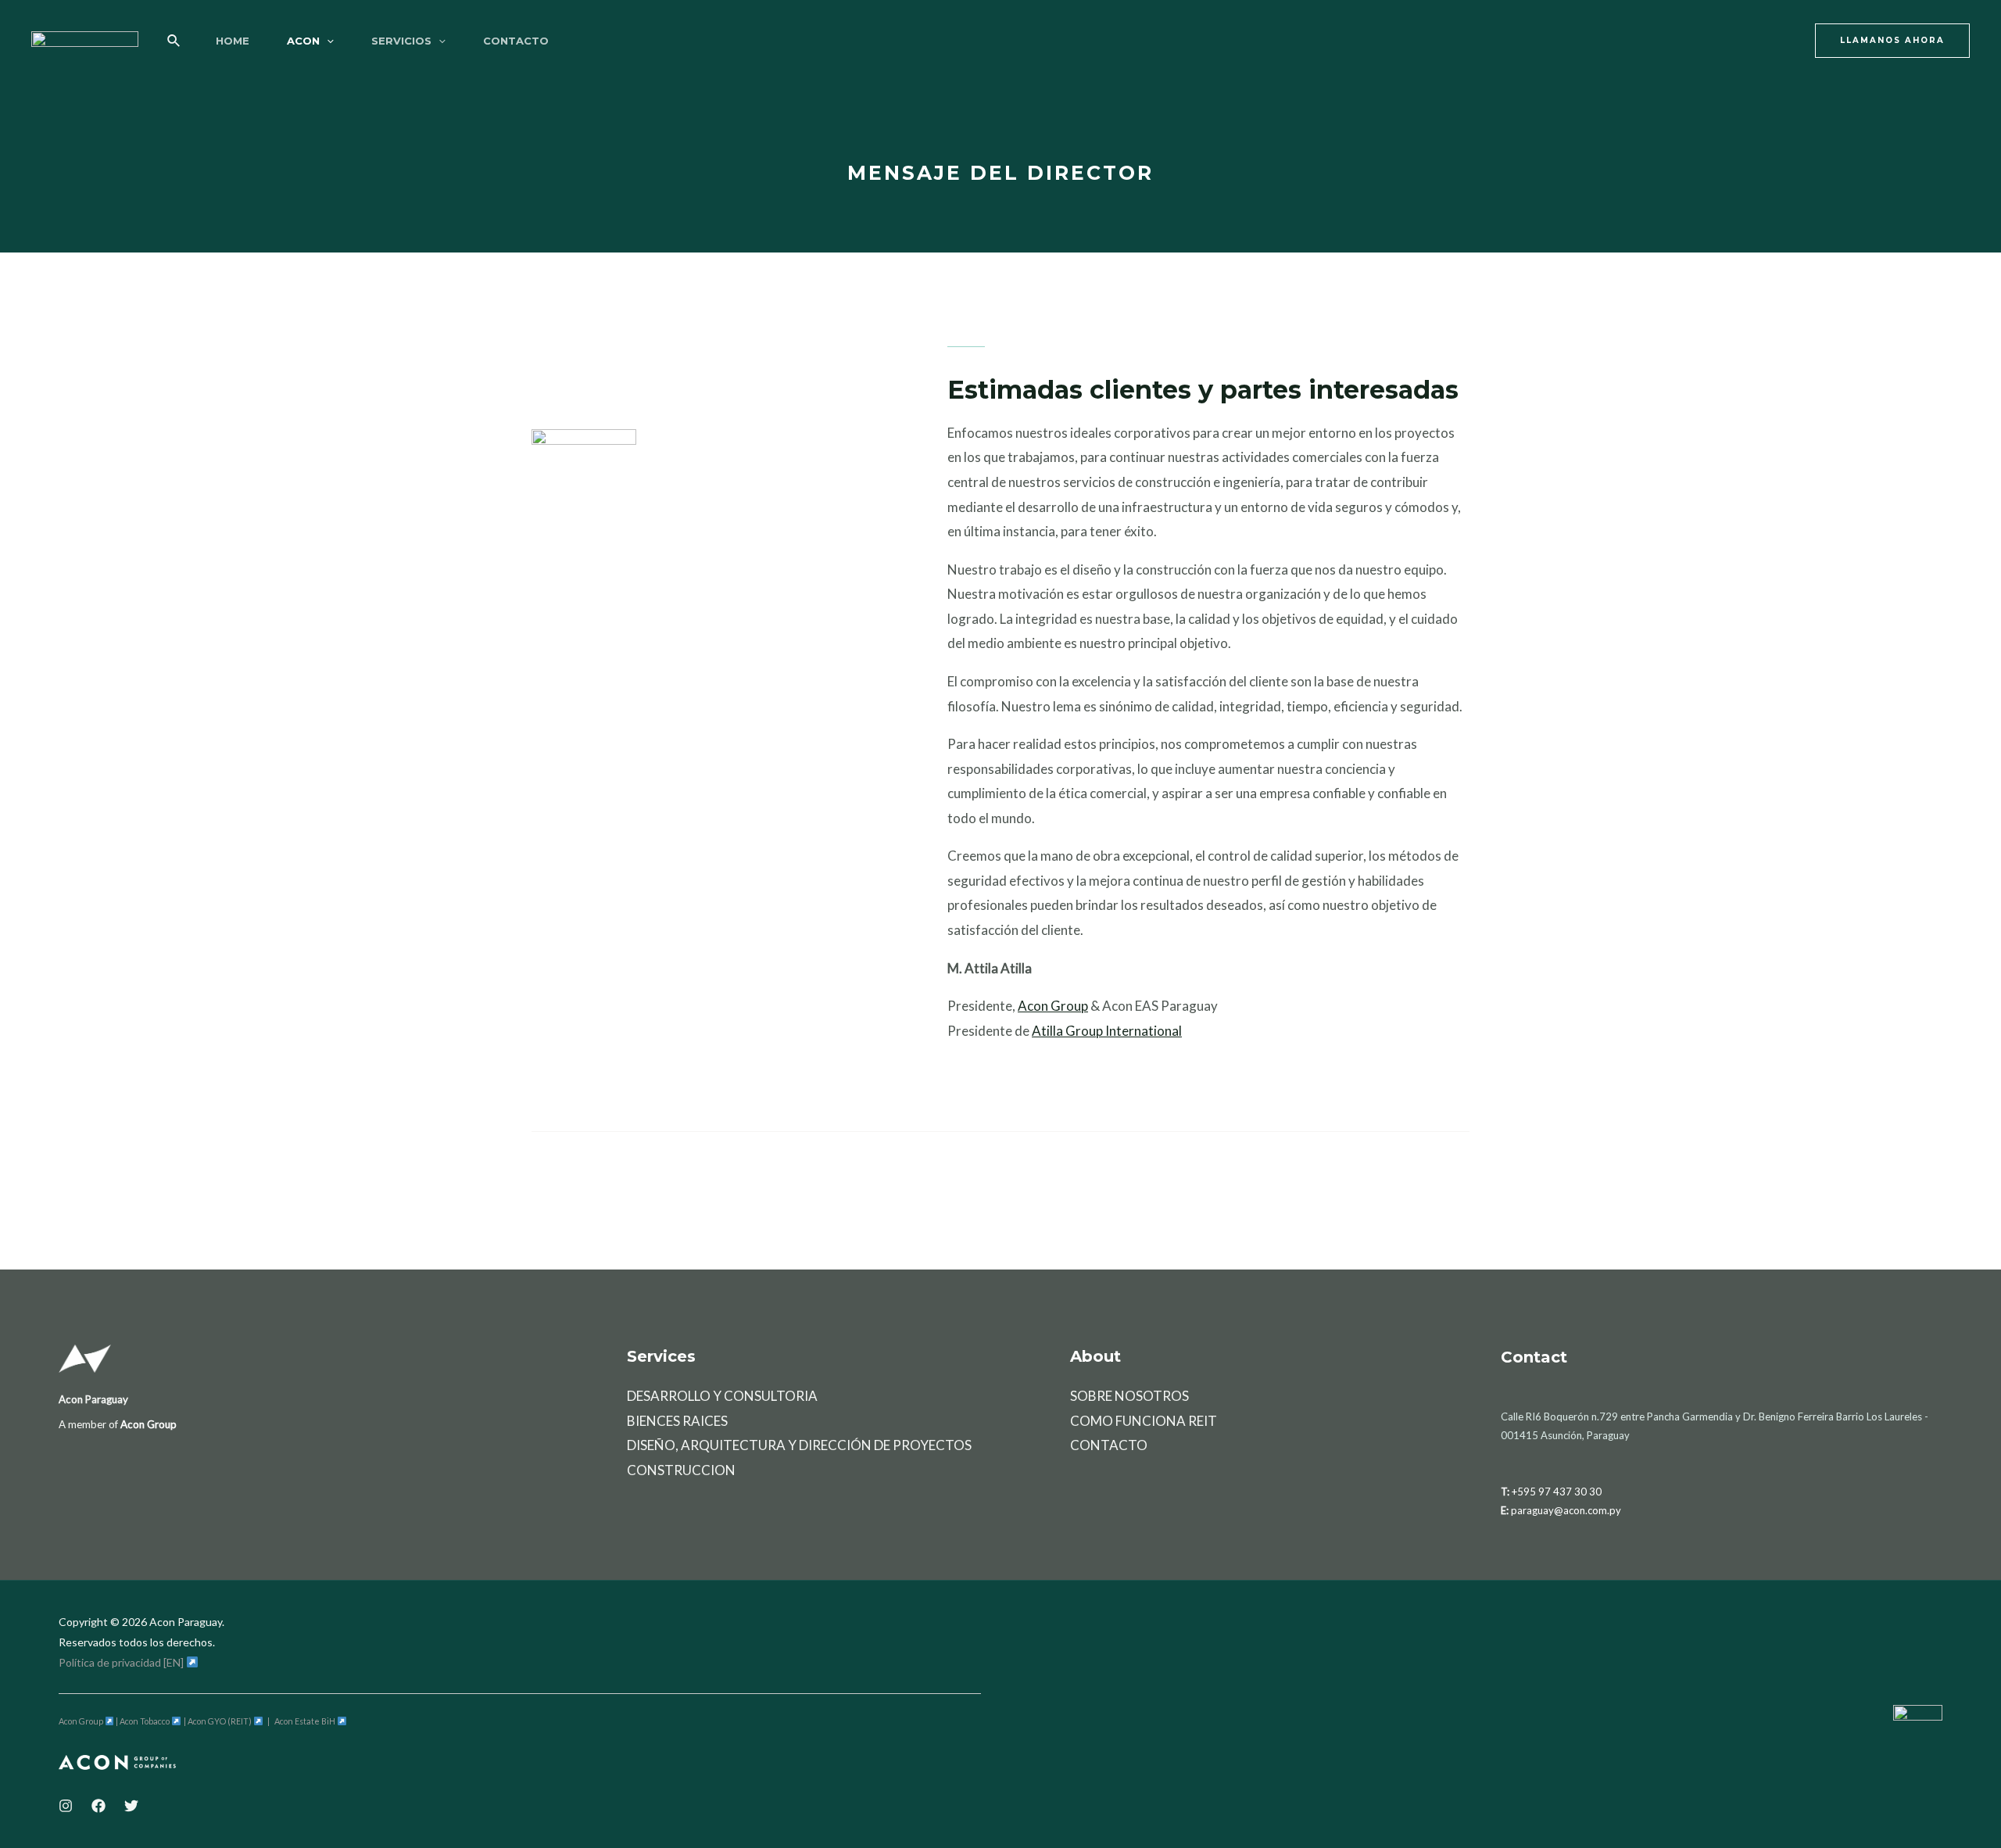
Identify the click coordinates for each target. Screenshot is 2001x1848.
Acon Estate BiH (306, 1721)
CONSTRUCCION (681, 1470)
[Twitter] (131, 1806)
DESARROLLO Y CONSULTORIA (722, 1396)
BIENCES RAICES (677, 1421)
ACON (303, 41)
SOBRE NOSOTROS (1129, 1396)
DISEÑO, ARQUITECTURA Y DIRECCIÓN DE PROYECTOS (799, 1445)
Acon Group (1053, 1006)
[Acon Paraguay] (85, 39)
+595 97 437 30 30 (1557, 1492)
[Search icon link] (174, 41)
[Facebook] (98, 1806)
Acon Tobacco (145, 1721)
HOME (233, 41)
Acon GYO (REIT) (220, 1721)
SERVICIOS (401, 41)
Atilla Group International (1107, 1031)
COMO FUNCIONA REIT (1144, 1421)
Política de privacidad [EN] (122, 1662)
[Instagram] (66, 1806)
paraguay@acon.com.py (1566, 1510)
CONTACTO (516, 41)
